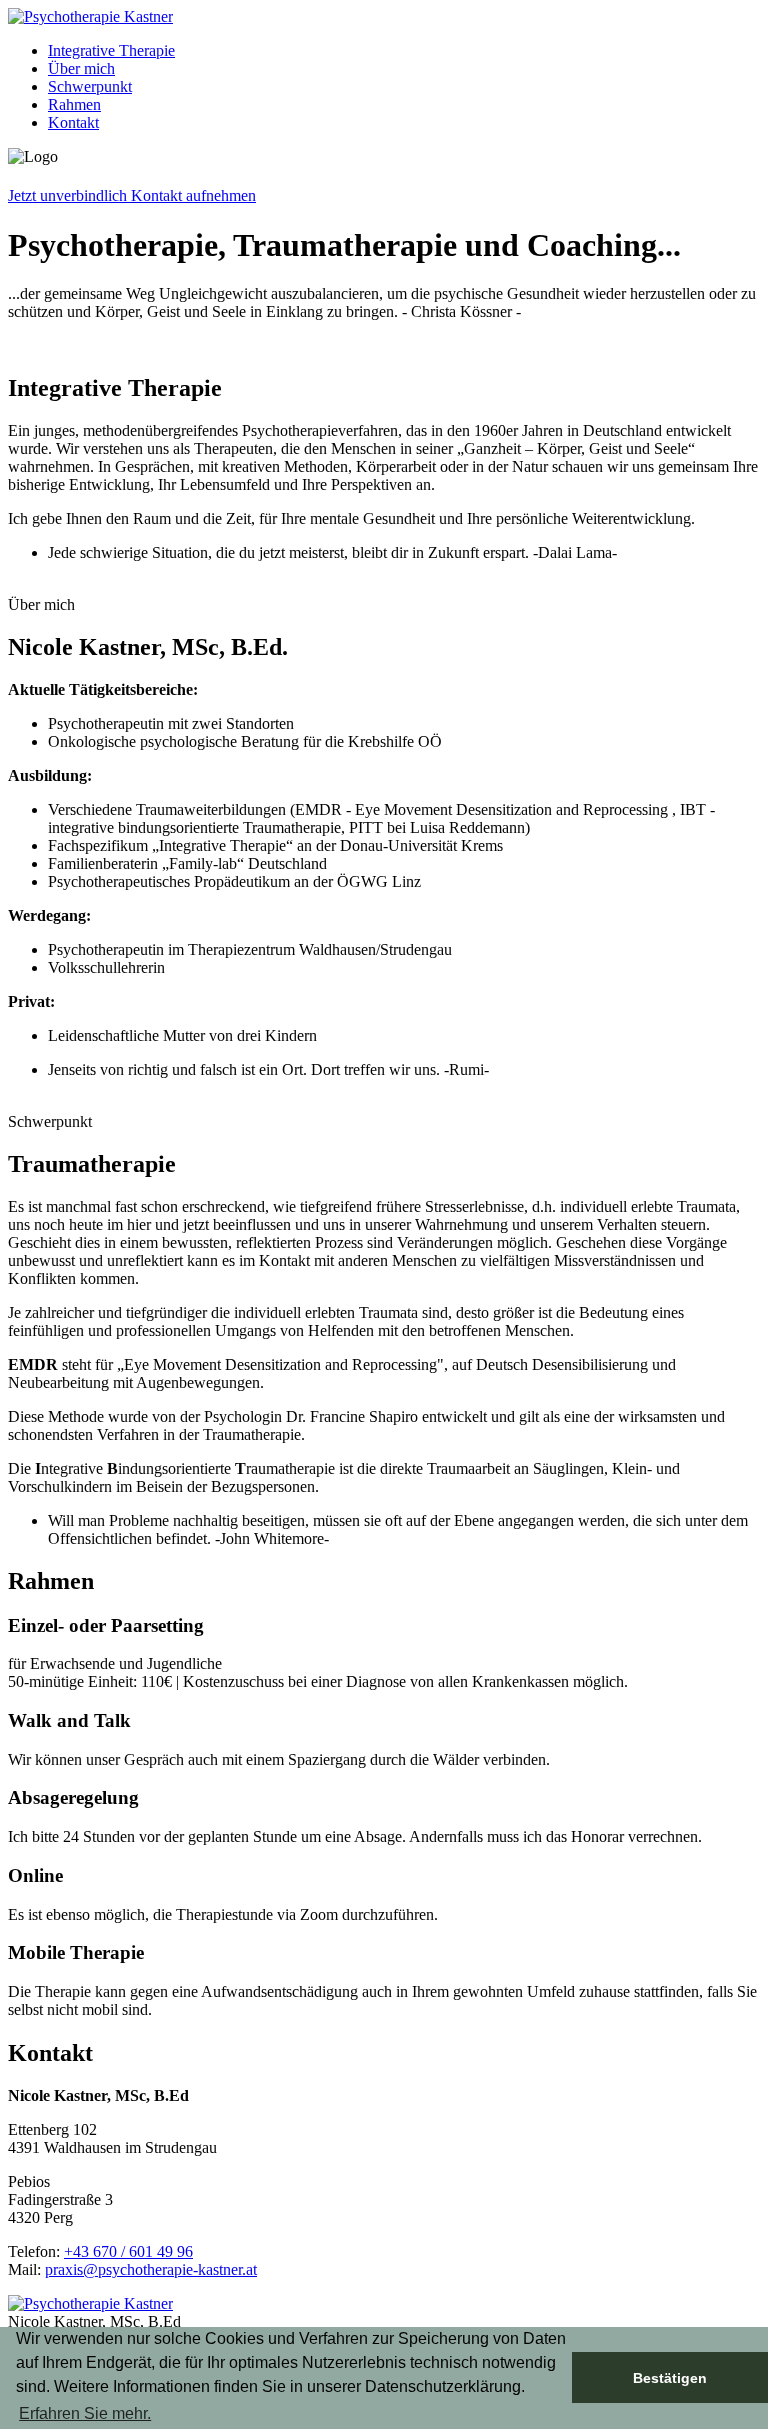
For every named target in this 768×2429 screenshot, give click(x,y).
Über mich (81, 68)
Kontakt (73, 122)
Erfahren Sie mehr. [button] (85, 2413)
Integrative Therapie (111, 50)
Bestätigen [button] (670, 2378)
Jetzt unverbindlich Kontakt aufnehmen (132, 195)
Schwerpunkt (90, 86)
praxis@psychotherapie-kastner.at (151, 2269)
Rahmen (74, 104)
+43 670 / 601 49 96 (128, 2251)
